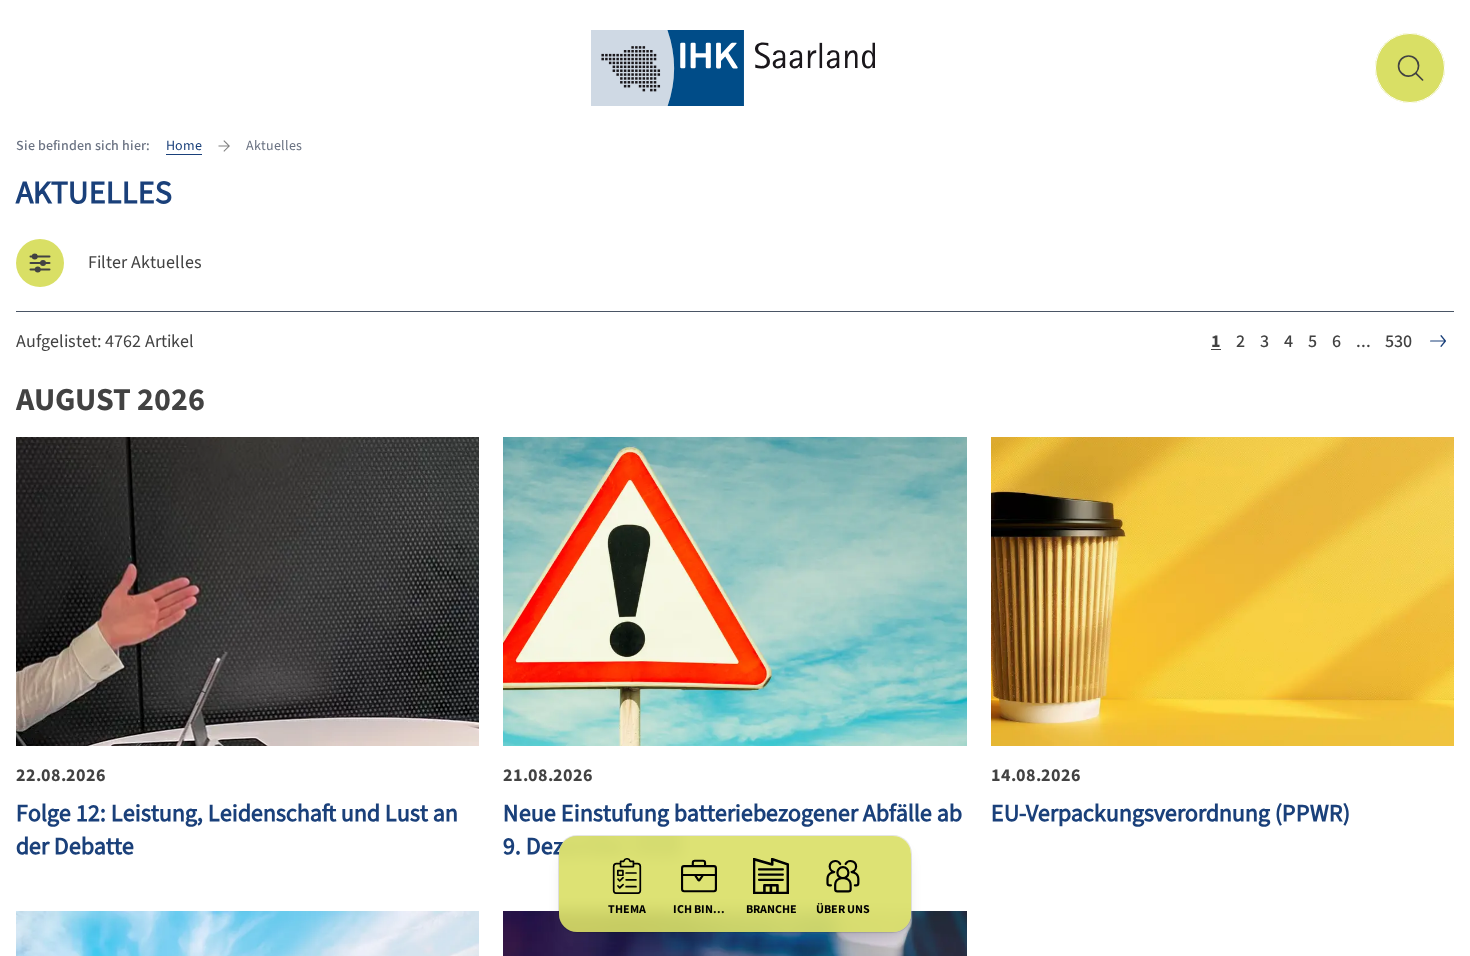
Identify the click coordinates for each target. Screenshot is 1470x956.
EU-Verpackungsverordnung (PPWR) (1170, 813)
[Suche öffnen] (1410, 68)
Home (184, 146)
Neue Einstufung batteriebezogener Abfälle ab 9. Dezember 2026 (732, 830)
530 (1398, 341)
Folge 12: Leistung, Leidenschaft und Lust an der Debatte (237, 830)
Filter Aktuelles (145, 262)
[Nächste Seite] (1438, 341)
